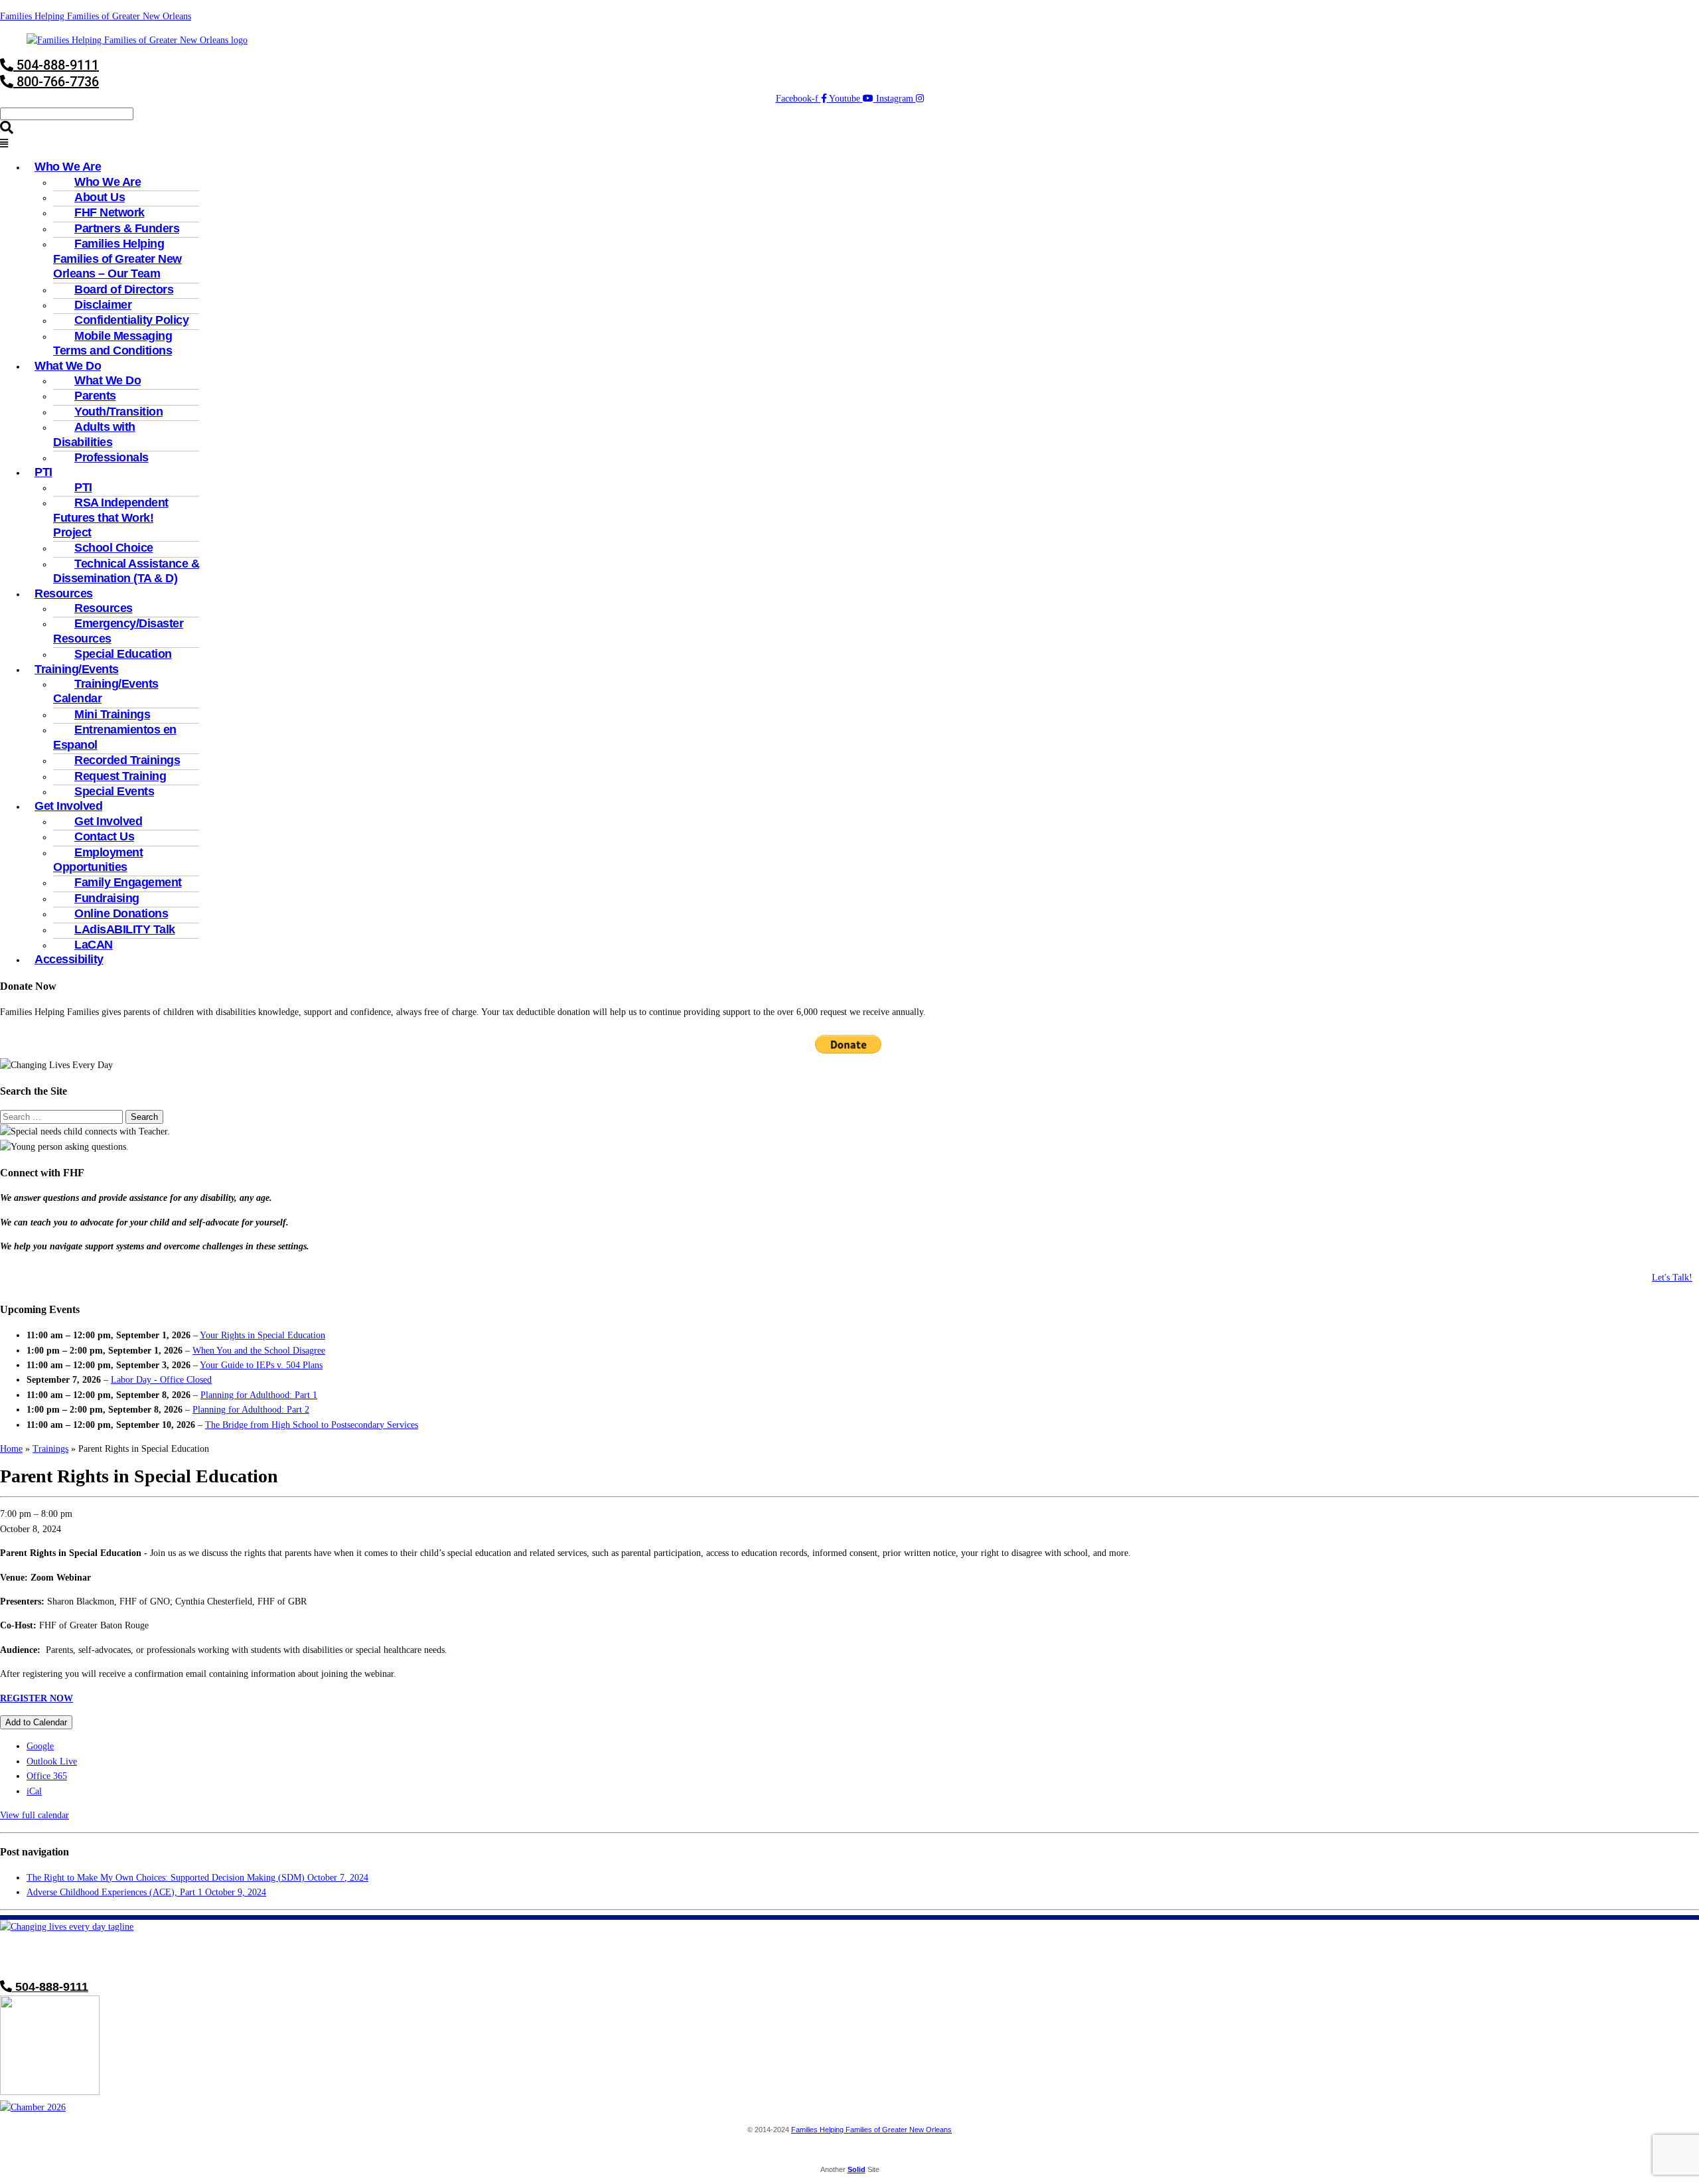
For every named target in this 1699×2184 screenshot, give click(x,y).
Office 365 (47, 1776)
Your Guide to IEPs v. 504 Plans (261, 1365)
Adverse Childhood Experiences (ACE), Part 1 (146, 1892)
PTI (43, 472)
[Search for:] (63, 1117)
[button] (849, 144)
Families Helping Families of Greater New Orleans (96, 16)
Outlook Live (52, 1761)
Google (40, 1746)
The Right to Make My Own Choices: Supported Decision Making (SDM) (197, 1878)
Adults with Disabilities (94, 434)
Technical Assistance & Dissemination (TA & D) (126, 571)
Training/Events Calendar (106, 691)
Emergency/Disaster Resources (118, 631)
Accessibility (69, 959)
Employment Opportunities (98, 860)
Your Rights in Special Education (262, 1335)
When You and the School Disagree (259, 1351)
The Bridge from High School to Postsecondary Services (312, 1425)
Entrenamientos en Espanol (115, 737)
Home (11, 1449)
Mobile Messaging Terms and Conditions (112, 343)
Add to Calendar (36, 1722)
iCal (34, 1791)
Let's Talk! (1672, 1278)
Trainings (50, 1449)
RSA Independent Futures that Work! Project (111, 517)
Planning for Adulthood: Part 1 (259, 1395)
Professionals (111, 457)
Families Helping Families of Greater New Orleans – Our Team (117, 259)
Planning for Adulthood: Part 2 (251, 1410)
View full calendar (35, 1815)
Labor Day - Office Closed (161, 1380)
